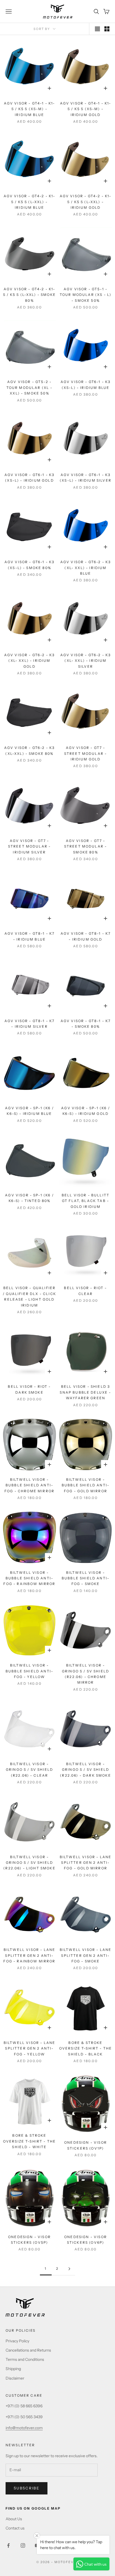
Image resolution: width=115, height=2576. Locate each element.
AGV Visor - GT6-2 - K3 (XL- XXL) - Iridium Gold (30, 661)
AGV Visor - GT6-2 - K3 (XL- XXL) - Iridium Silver (86, 661)
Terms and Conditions (25, 2359)
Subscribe (27, 2488)
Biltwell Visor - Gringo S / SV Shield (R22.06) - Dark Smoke (85, 1770)
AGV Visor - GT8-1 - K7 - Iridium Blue (30, 936)
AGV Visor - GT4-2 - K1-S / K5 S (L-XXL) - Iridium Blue (30, 202)
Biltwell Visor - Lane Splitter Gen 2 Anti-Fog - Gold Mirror (86, 1863)
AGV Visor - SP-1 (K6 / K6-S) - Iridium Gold (86, 1111)
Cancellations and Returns (28, 2350)
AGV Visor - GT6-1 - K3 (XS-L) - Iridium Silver (86, 478)
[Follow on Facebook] (8, 2545)
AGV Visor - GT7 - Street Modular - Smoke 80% (86, 846)
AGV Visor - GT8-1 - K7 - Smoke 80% (86, 1024)
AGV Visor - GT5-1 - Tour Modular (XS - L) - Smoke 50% (86, 295)
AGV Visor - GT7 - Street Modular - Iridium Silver (30, 846)
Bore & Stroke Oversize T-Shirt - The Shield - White (30, 2141)
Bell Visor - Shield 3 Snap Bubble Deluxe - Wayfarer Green (85, 1392)
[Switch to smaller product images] (107, 29)
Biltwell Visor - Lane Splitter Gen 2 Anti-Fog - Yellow (29, 2048)
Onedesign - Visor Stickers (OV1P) (86, 2145)
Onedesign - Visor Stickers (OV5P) (29, 2240)
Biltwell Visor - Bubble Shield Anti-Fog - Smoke (86, 1578)
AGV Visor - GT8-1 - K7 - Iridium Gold (86, 936)
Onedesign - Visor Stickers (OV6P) (86, 2240)
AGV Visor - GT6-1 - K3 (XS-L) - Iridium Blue (86, 385)
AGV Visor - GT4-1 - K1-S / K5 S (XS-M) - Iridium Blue (30, 109)
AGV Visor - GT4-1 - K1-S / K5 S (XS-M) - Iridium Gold (86, 109)
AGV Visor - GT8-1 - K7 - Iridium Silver (30, 1024)
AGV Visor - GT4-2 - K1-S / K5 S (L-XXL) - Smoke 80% (29, 295)
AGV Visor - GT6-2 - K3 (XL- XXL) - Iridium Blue (86, 568)
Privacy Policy (17, 2341)
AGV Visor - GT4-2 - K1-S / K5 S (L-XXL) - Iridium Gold (86, 202)
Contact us (15, 2528)
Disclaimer (15, 2378)
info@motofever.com (24, 2428)
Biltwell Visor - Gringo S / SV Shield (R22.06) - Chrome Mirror (86, 1674)
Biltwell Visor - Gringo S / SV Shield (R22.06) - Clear (29, 1770)
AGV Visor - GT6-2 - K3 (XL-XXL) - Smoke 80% (30, 750)
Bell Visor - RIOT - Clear (85, 1291)
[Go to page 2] (69, 2269)
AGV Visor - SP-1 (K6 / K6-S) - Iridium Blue (29, 1111)
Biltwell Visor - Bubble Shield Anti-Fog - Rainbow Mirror (29, 1578)
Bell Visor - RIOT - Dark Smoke (29, 1389)
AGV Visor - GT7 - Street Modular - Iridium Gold (86, 753)
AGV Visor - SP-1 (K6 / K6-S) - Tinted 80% (29, 1198)
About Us (14, 2519)
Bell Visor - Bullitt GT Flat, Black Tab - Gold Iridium (86, 1201)
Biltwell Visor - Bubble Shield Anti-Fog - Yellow (29, 1671)
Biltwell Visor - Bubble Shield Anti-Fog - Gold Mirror (86, 1485)
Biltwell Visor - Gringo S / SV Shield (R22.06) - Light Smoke (29, 1863)
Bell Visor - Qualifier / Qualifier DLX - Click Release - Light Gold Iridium (29, 1296)
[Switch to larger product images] (97, 29)
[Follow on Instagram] (23, 2545)
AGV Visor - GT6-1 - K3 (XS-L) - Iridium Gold (30, 478)
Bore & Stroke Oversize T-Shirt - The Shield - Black (86, 2048)
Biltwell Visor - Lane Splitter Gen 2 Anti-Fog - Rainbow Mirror (29, 1955)
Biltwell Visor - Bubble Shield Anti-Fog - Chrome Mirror (29, 1485)
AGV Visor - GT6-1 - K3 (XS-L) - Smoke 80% (30, 565)
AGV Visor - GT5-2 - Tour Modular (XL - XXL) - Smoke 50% (30, 387)
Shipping (13, 2369)
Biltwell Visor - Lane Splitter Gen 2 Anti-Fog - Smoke (86, 1955)
